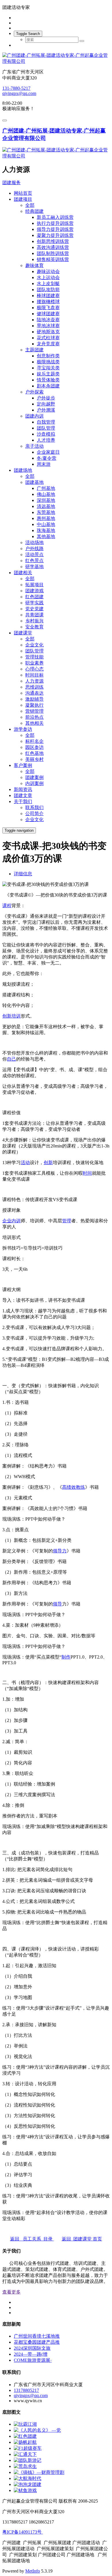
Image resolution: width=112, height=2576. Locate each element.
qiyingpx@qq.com (19, 93)
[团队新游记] (28, 2460)
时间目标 (34, 675)
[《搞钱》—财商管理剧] (39, 2472)
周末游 (44, 464)
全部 (30, 205)
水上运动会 (48, 277)
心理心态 (34, 669)
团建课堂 (23, 633)
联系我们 (34, 807)
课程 (7, 906)
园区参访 (34, 747)
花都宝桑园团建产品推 (37, 2342)
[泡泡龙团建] (28, 2484)
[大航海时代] (28, 2478)
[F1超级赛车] (28, 2448)
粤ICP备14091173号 (23, 2532)
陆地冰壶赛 (48, 320)
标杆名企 (34, 741)
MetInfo (33, 2571)
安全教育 (34, 627)
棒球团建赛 (48, 296)
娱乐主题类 (48, 374)
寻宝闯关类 (48, 368)
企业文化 (34, 645)
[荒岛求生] (25, 2466)
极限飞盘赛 (48, 308)
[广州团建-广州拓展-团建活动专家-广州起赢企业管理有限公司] (56, 59)
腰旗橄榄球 (48, 302)
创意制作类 (48, 356)
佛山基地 (46, 494)
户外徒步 (46, 398)
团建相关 (23, 573)
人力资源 (34, 681)
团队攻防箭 (48, 290)
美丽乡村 (34, 759)
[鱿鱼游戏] (25, 2490)
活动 (25, 1163)
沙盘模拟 (46, 434)
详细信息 (23, 874)
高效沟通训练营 (53, 247)
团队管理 (46, 428)
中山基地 (46, 524)
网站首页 (23, 193)
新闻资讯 (23, 789)
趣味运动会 (48, 271)
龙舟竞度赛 (48, 344)
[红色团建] (25, 2436)
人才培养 (46, 440)
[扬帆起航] (25, 2442)
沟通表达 (34, 693)
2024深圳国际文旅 (32, 2348)
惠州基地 (46, 518)
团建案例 (34, 777)
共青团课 (34, 615)
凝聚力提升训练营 (55, 235)
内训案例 (34, 783)
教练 (80, 1487)
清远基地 (46, 506)
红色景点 (34, 561)
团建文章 (23, 795)
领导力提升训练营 (55, 229)
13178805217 (26, 2390)
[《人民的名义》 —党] (37, 2430)
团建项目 (23, 199)
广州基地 (46, 488)
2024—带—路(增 (31, 2354)
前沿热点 (34, 717)
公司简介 (34, 813)
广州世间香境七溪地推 (37, 2336)
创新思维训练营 (53, 241)
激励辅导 (34, 699)
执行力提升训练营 (55, 223)
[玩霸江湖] (25, 2424)
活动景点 (34, 555)
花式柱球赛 (48, 338)
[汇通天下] (25, 2454)
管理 (67, 1221)
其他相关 (34, 723)
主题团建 (34, 350)
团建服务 (11, 183)
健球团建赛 (48, 314)
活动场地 (34, 542)
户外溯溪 (46, 410)
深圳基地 (46, 500)
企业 (7, 1221)
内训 (16, 1221)
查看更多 (11, 2292)
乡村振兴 (34, 621)
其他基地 (46, 536)
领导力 (60, 1551)
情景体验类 (48, 380)
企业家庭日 (48, 452)
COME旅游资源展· (33, 2360)
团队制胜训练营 (53, 253)
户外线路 (34, 548)
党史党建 (34, 609)
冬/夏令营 (47, 458)
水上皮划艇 (48, 283)
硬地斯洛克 (48, 332)
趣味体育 (34, 265)
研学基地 (34, 567)
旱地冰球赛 (48, 326)
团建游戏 (34, 591)
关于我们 (23, 801)
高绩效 (69, 1487)
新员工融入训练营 (55, 217)
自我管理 (46, 422)
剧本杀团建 (48, 386)
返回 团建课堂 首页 (82, 2239)
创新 (7, 1016)
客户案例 (23, 765)
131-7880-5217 (16, 88)
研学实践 (34, 603)
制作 (66, 1657)
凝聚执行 (34, 705)
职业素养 (34, 663)
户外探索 (34, 392)
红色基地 (34, 753)
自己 (11, 1059)
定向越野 (46, 404)
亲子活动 (34, 446)
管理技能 (34, 657)
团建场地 (23, 470)
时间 (87, 1173)
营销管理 (34, 711)
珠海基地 (46, 530)
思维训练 (34, 687)
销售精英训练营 (53, 259)
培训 (16, 1016)
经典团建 (34, 211)
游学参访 (23, 729)
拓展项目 (34, 585)
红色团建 (34, 597)
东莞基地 (46, 512)
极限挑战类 (48, 362)
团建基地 (34, 482)
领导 (57, 1604)
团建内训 (34, 416)
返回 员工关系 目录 (32, 2239)
